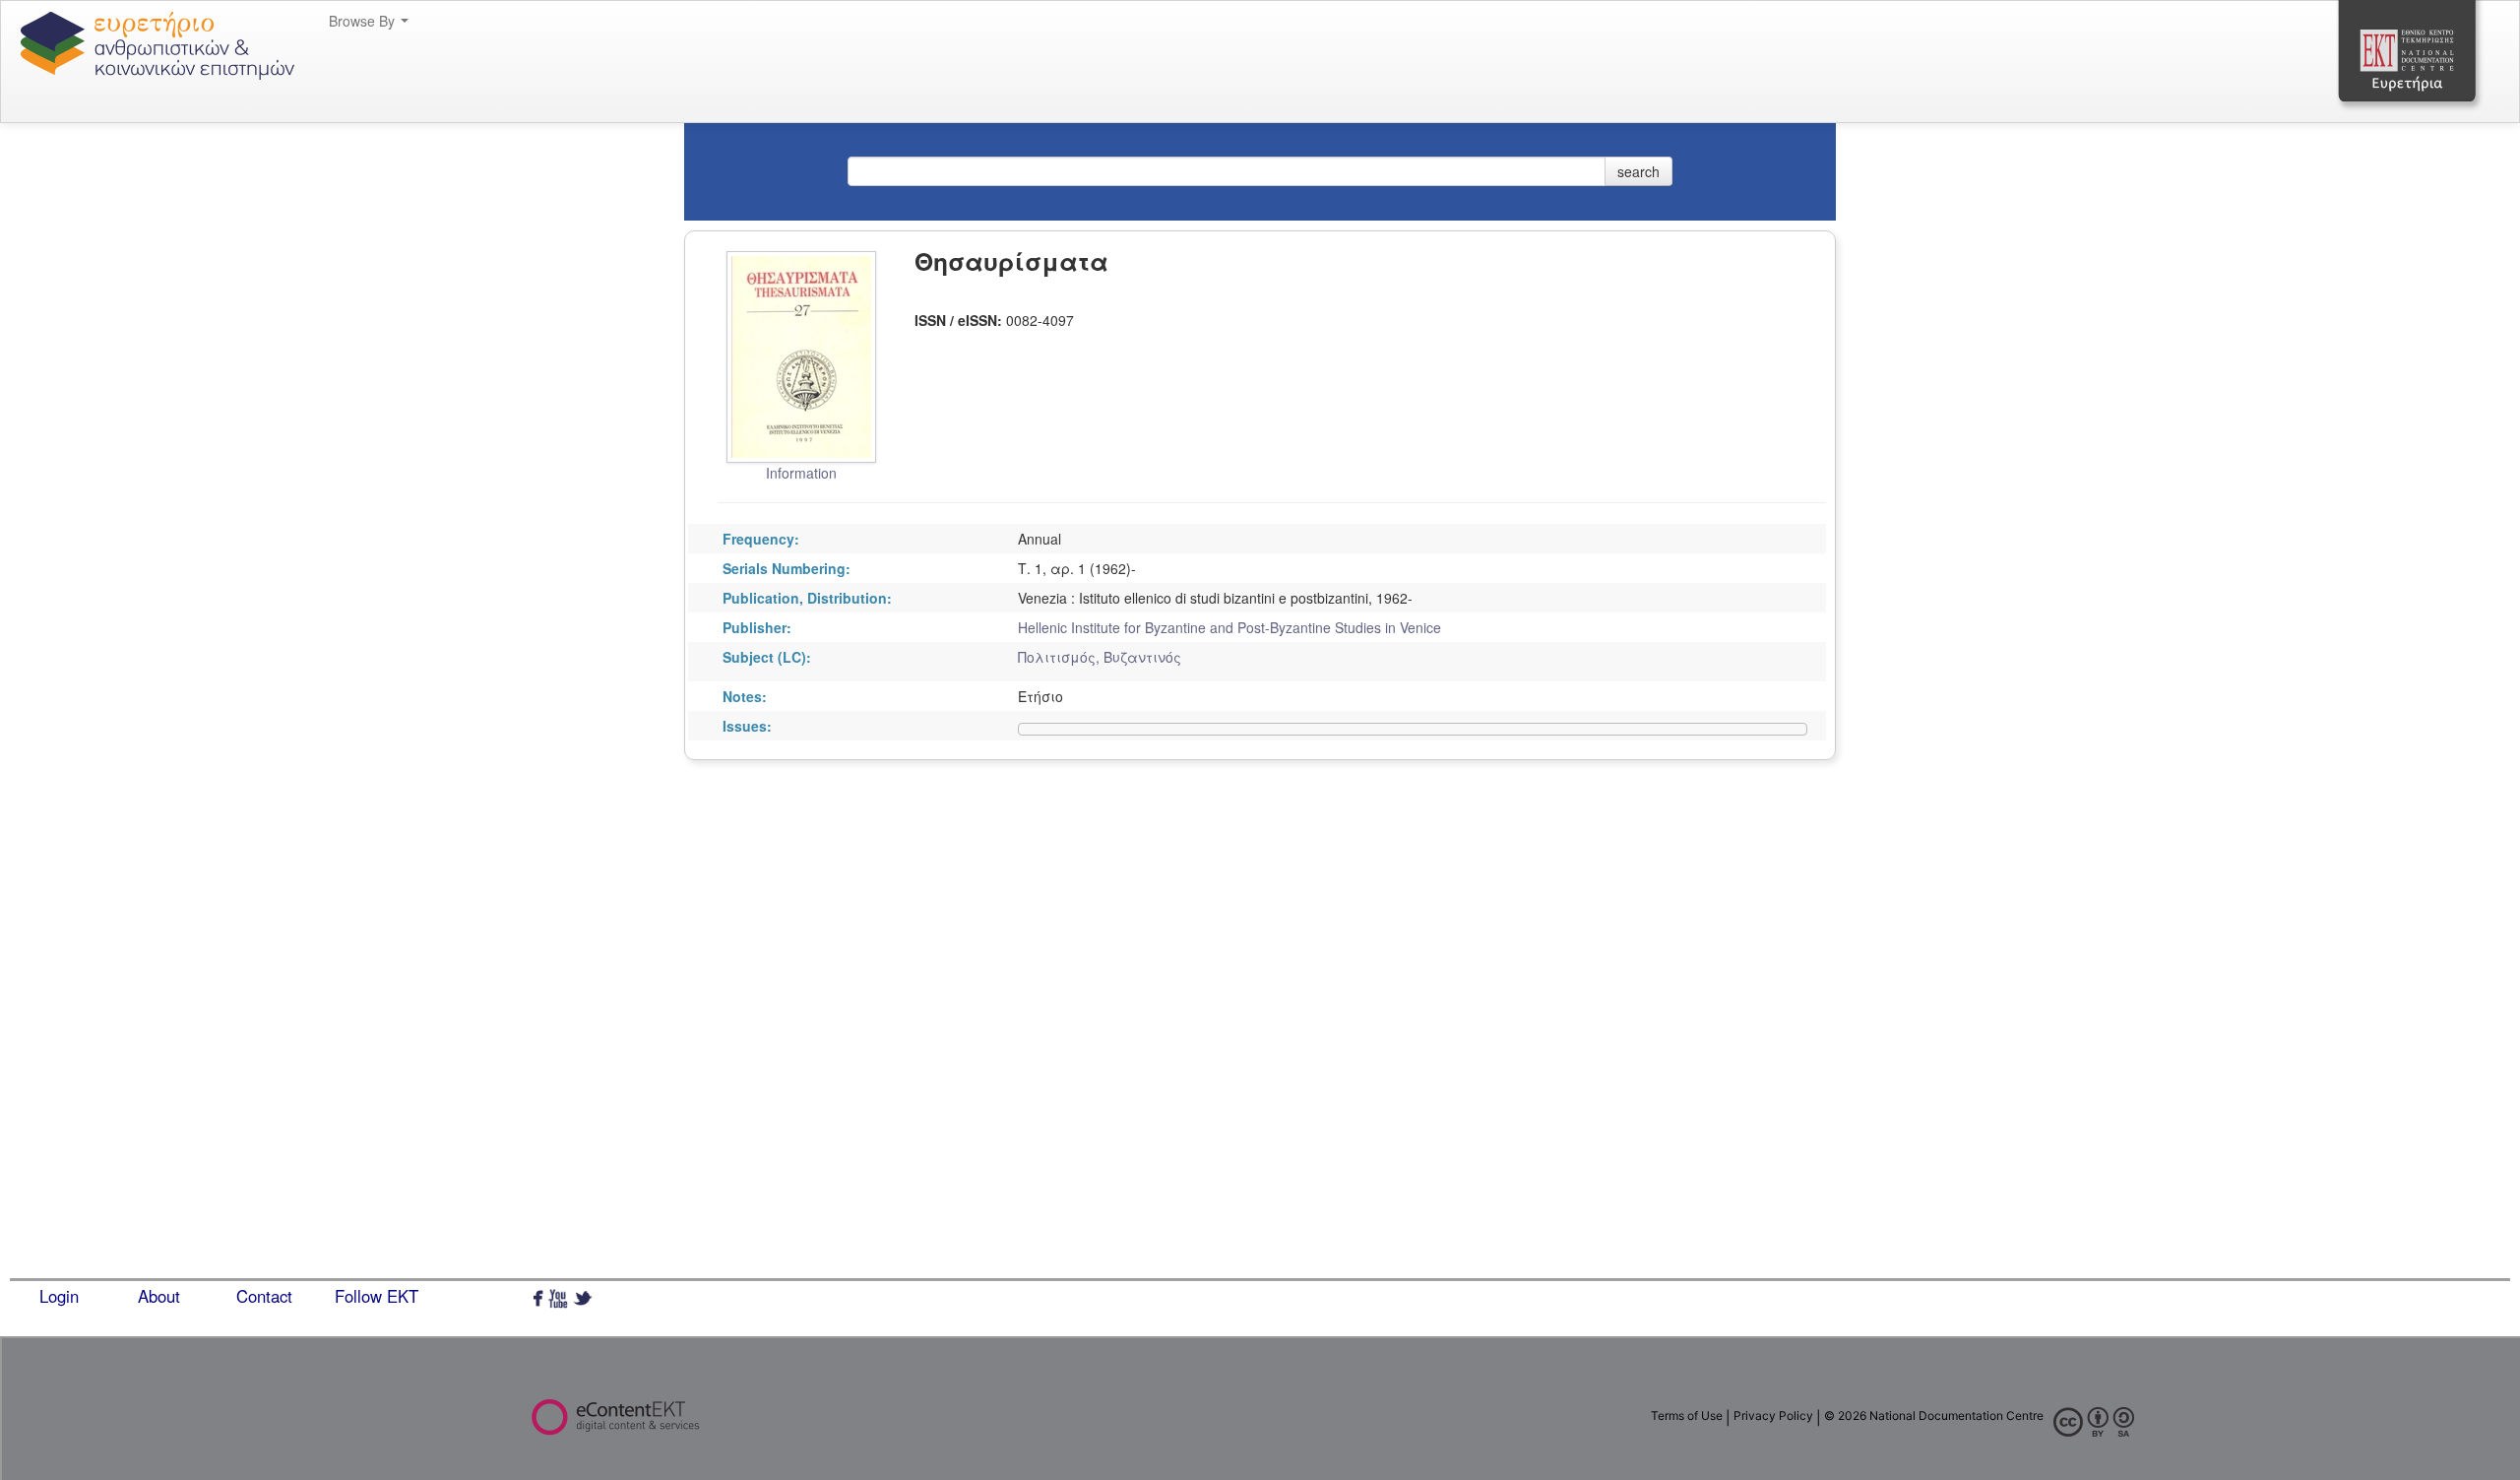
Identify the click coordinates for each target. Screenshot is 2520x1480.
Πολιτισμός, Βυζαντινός (1100, 657)
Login (59, 1296)
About (159, 1296)
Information (801, 473)
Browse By (364, 21)
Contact (264, 1296)
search (1638, 171)
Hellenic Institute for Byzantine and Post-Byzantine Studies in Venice (1229, 627)
